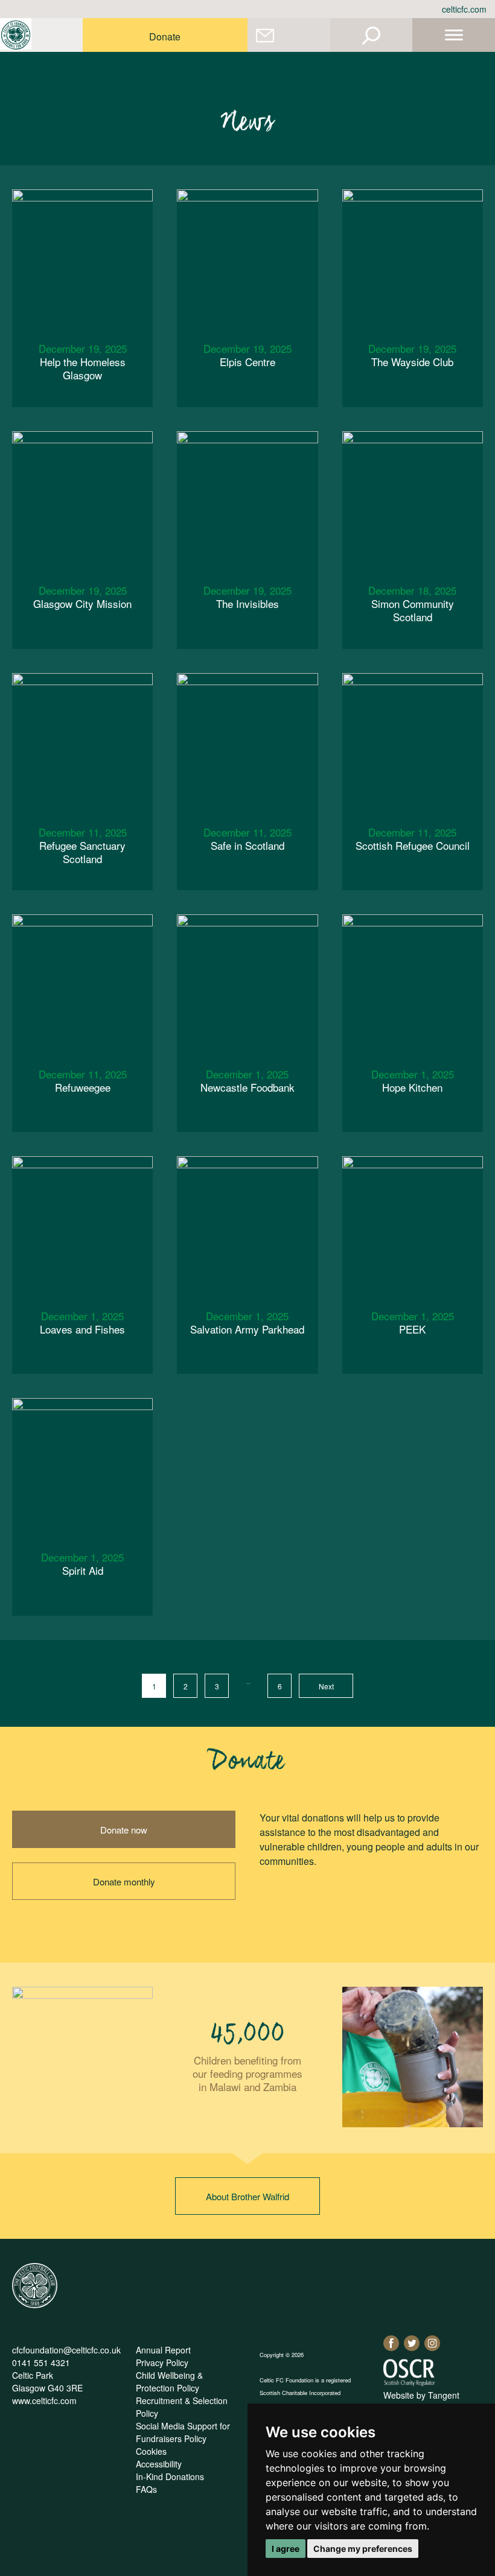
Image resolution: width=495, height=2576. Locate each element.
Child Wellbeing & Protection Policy (169, 2381)
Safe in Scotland (247, 839)
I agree (286, 2549)
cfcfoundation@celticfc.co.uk (66, 2350)
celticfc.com (464, 9)
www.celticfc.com (44, 2400)
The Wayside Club (412, 355)
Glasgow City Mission (82, 597)
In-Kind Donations (170, 2476)
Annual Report (163, 2350)
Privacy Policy (162, 2362)
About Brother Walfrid (247, 2196)
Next (326, 1686)
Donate (165, 36)
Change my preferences (363, 2549)
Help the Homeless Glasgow (83, 362)
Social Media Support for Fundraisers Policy (183, 2432)
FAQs (146, 2489)
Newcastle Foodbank (247, 1081)
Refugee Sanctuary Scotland (83, 845)
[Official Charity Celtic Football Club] (35, 2305)
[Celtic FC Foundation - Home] (16, 35)
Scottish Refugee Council (413, 839)
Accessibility (159, 2464)
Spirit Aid (82, 1564)
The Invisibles (247, 597)
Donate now (124, 1830)
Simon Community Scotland (412, 603)
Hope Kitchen (413, 1081)
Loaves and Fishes (82, 1322)
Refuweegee (83, 1081)
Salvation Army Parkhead (247, 1322)
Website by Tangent (421, 2395)
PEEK (413, 1322)
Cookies (151, 2451)
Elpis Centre (247, 355)
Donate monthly (124, 1881)
